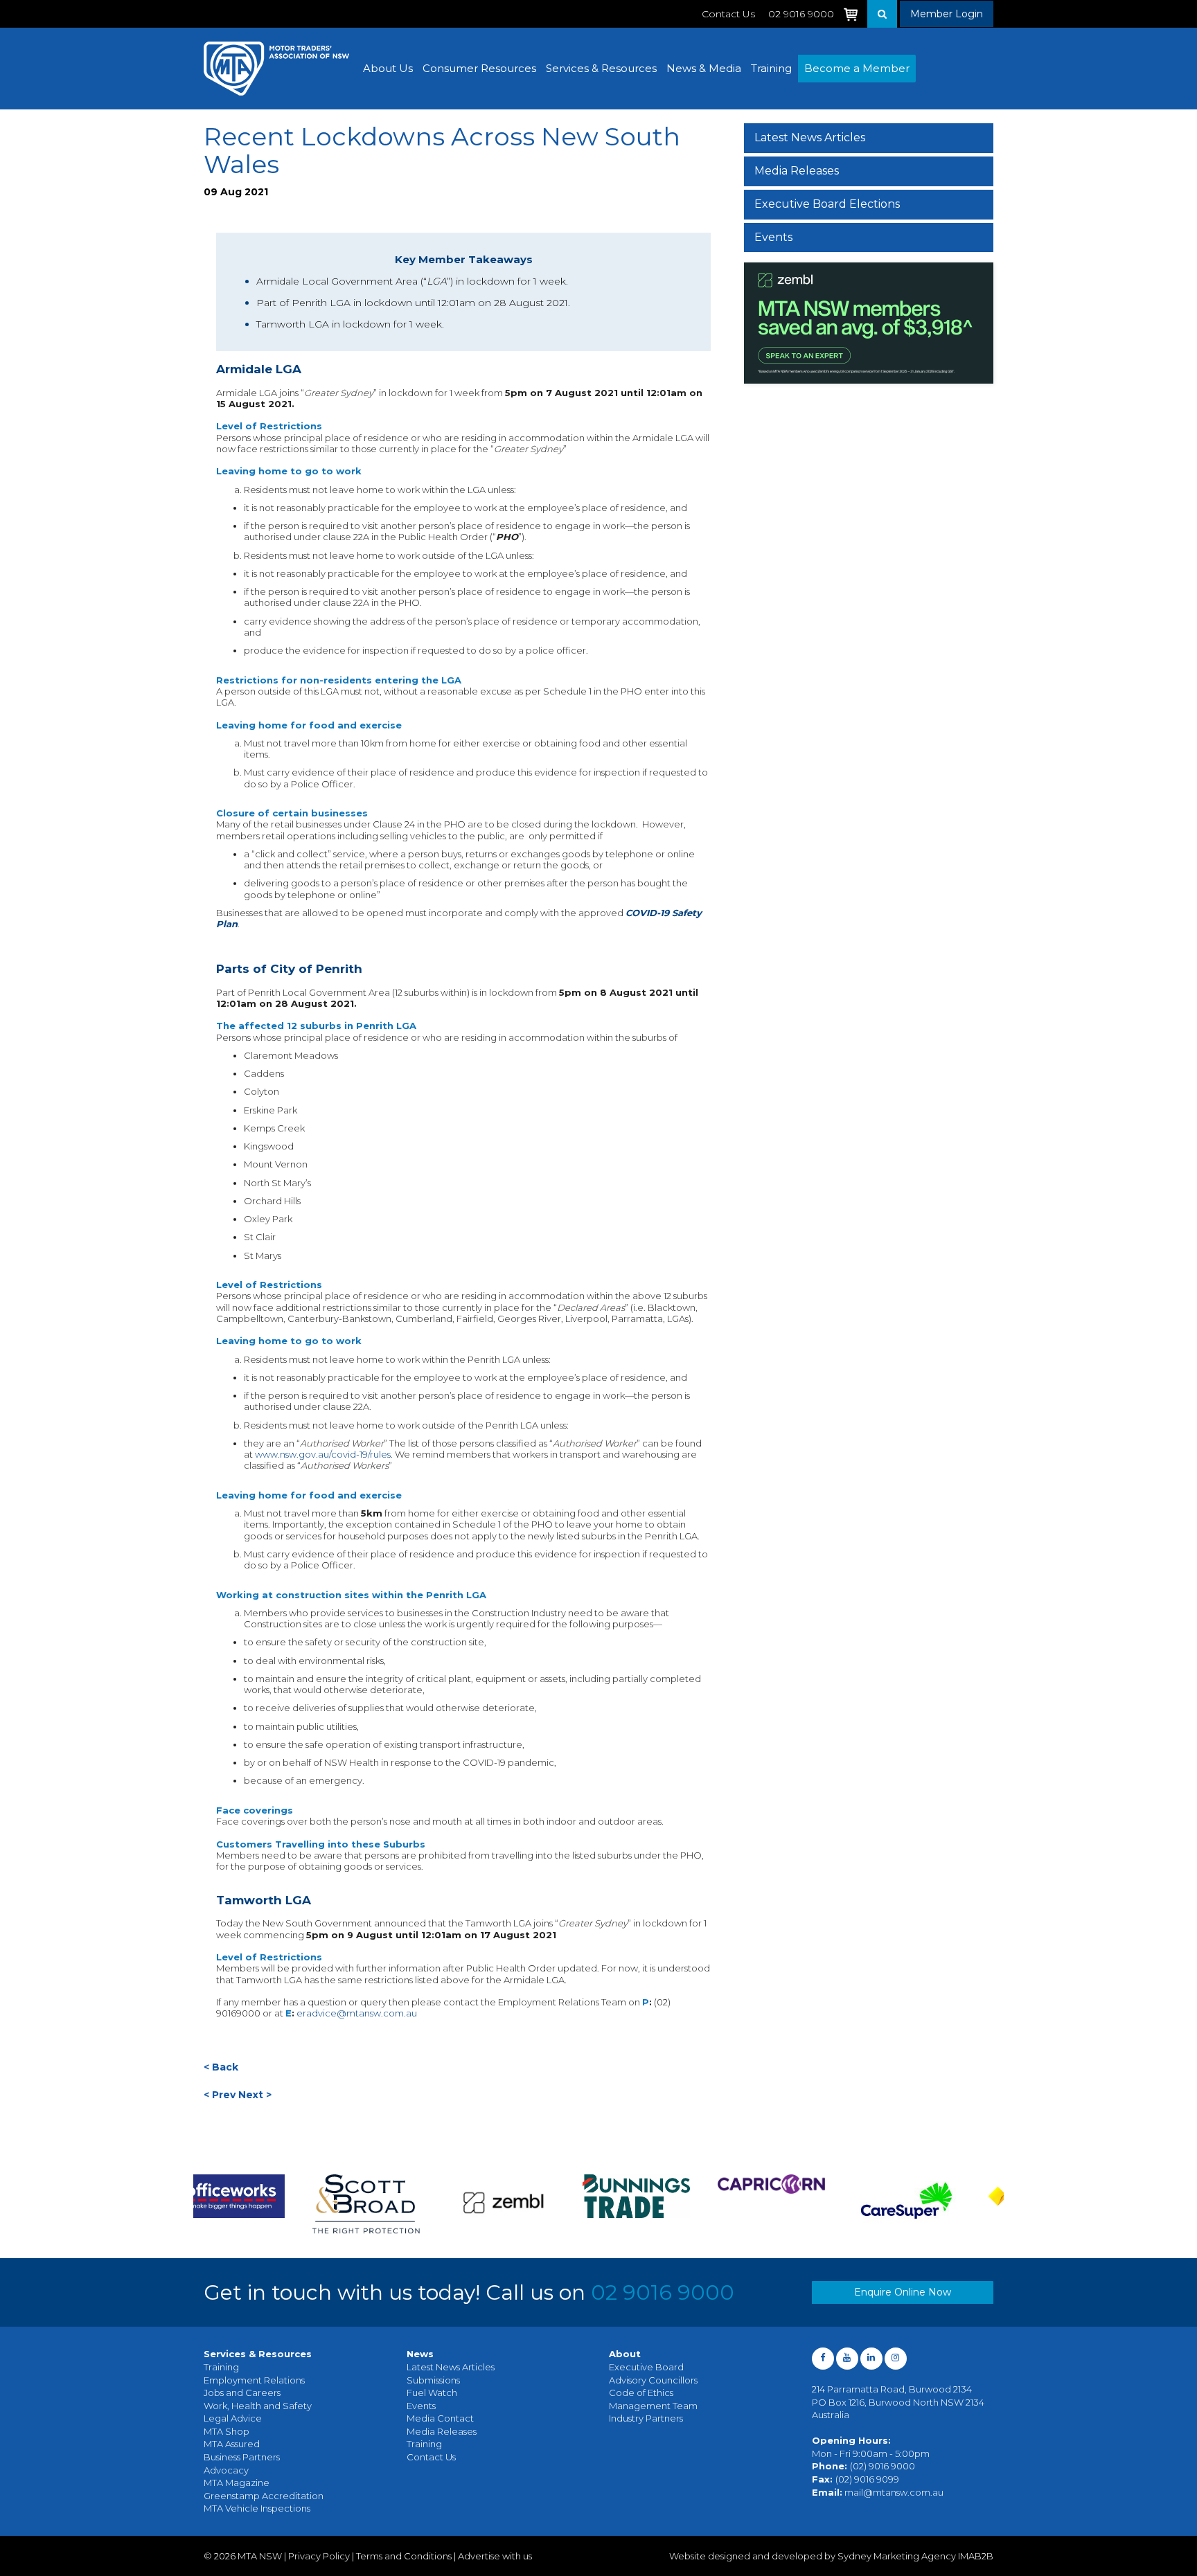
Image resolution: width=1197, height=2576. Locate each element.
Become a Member (857, 68)
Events (773, 237)
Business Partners (242, 2457)
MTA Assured (232, 2444)
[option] (261, 2204)
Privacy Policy (319, 2556)
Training (771, 68)
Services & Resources (601, 68)
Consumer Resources (479, 68)
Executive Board (646, 2367)
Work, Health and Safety (258, 2406)
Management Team (653, 2406)
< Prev (220, 2095)
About (625, 2354)
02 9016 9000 (663, 2292)
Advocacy (226, 2470)
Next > (255, 2095)
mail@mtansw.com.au (894, 2492)
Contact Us (728, 14)
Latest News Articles (810, 137)
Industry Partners (646, 2418)
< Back (221, 2067)
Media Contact (440, 2418)
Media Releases (797, 171)
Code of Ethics (641, 2392)
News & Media (704, 68)
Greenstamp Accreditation (264, 2496)
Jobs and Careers (242, 2392)
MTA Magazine (237, 2483)
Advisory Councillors (653, 2380)
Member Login (947, 14)
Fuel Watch (432, 2392)
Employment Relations (254, 2380)
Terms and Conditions (404, 2556)
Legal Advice (233, 2418)
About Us (388, 68)
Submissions (433, 2380)
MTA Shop (227, 2431)
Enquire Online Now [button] (903, 2292)
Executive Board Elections (827, 204)
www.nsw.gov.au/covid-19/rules (323, 1454)
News (420, 2354)
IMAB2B (976, 2556)
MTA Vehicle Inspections (257, 2508)
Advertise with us (495, 2556)
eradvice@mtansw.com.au (357, 2013)
